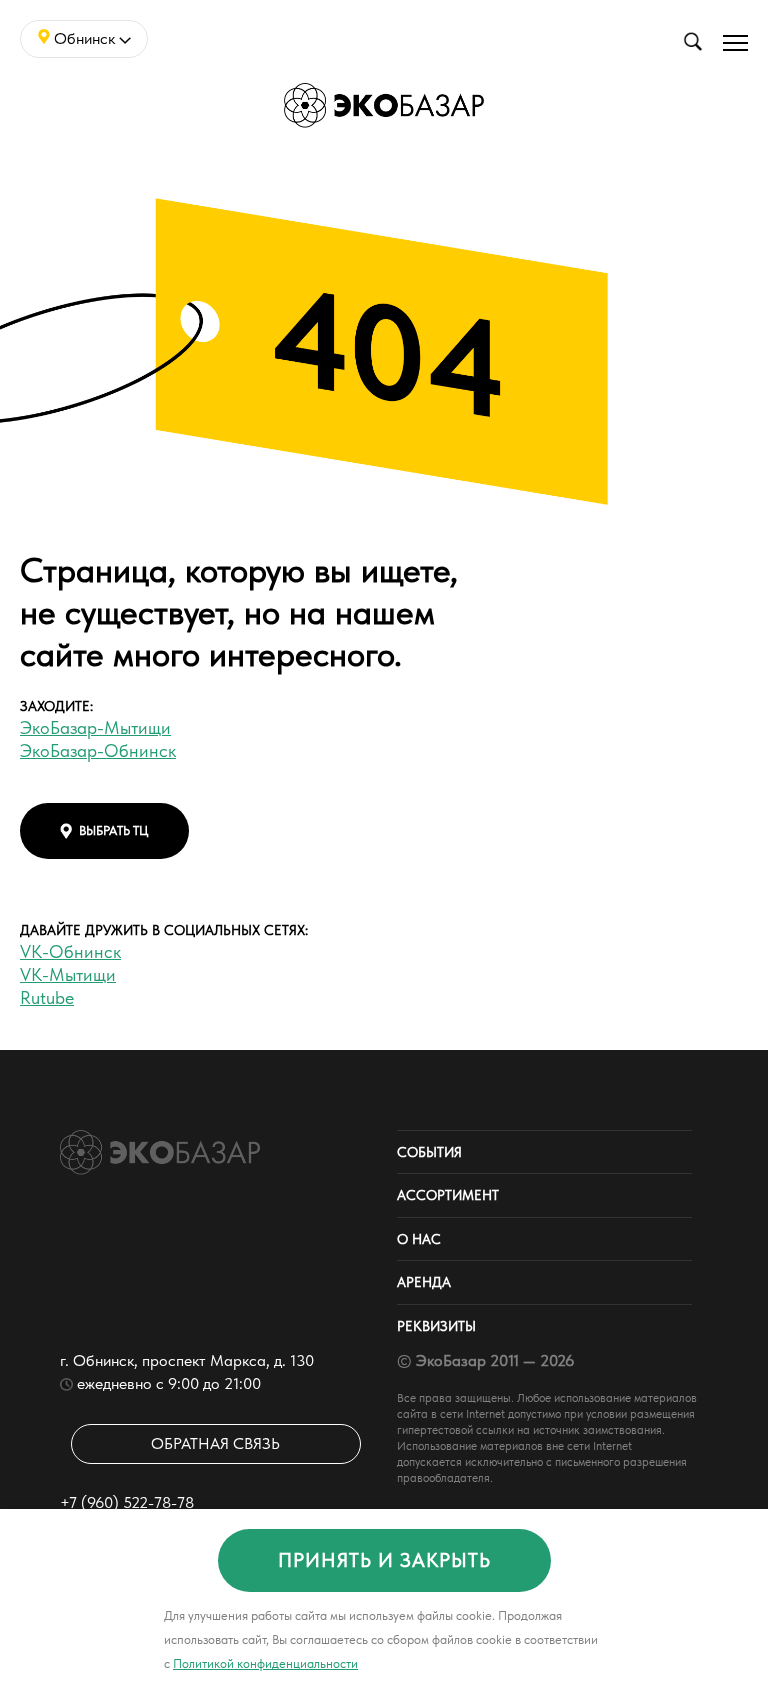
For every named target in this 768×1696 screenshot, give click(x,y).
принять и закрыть (384, 1560)
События (429, 1152)
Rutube (47, 997)
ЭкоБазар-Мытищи (95, 727)
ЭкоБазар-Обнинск (98, 750)
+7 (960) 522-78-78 (127, 1502)
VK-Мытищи (68, 974)
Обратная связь (215, 1443)
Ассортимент (448, 1195)
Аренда (424, 1282)
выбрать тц (114, 830)
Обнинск (84, 38)
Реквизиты (436, 1326)
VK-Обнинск (70, 951)
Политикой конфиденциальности (265, 1663)
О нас (419, 1239)
